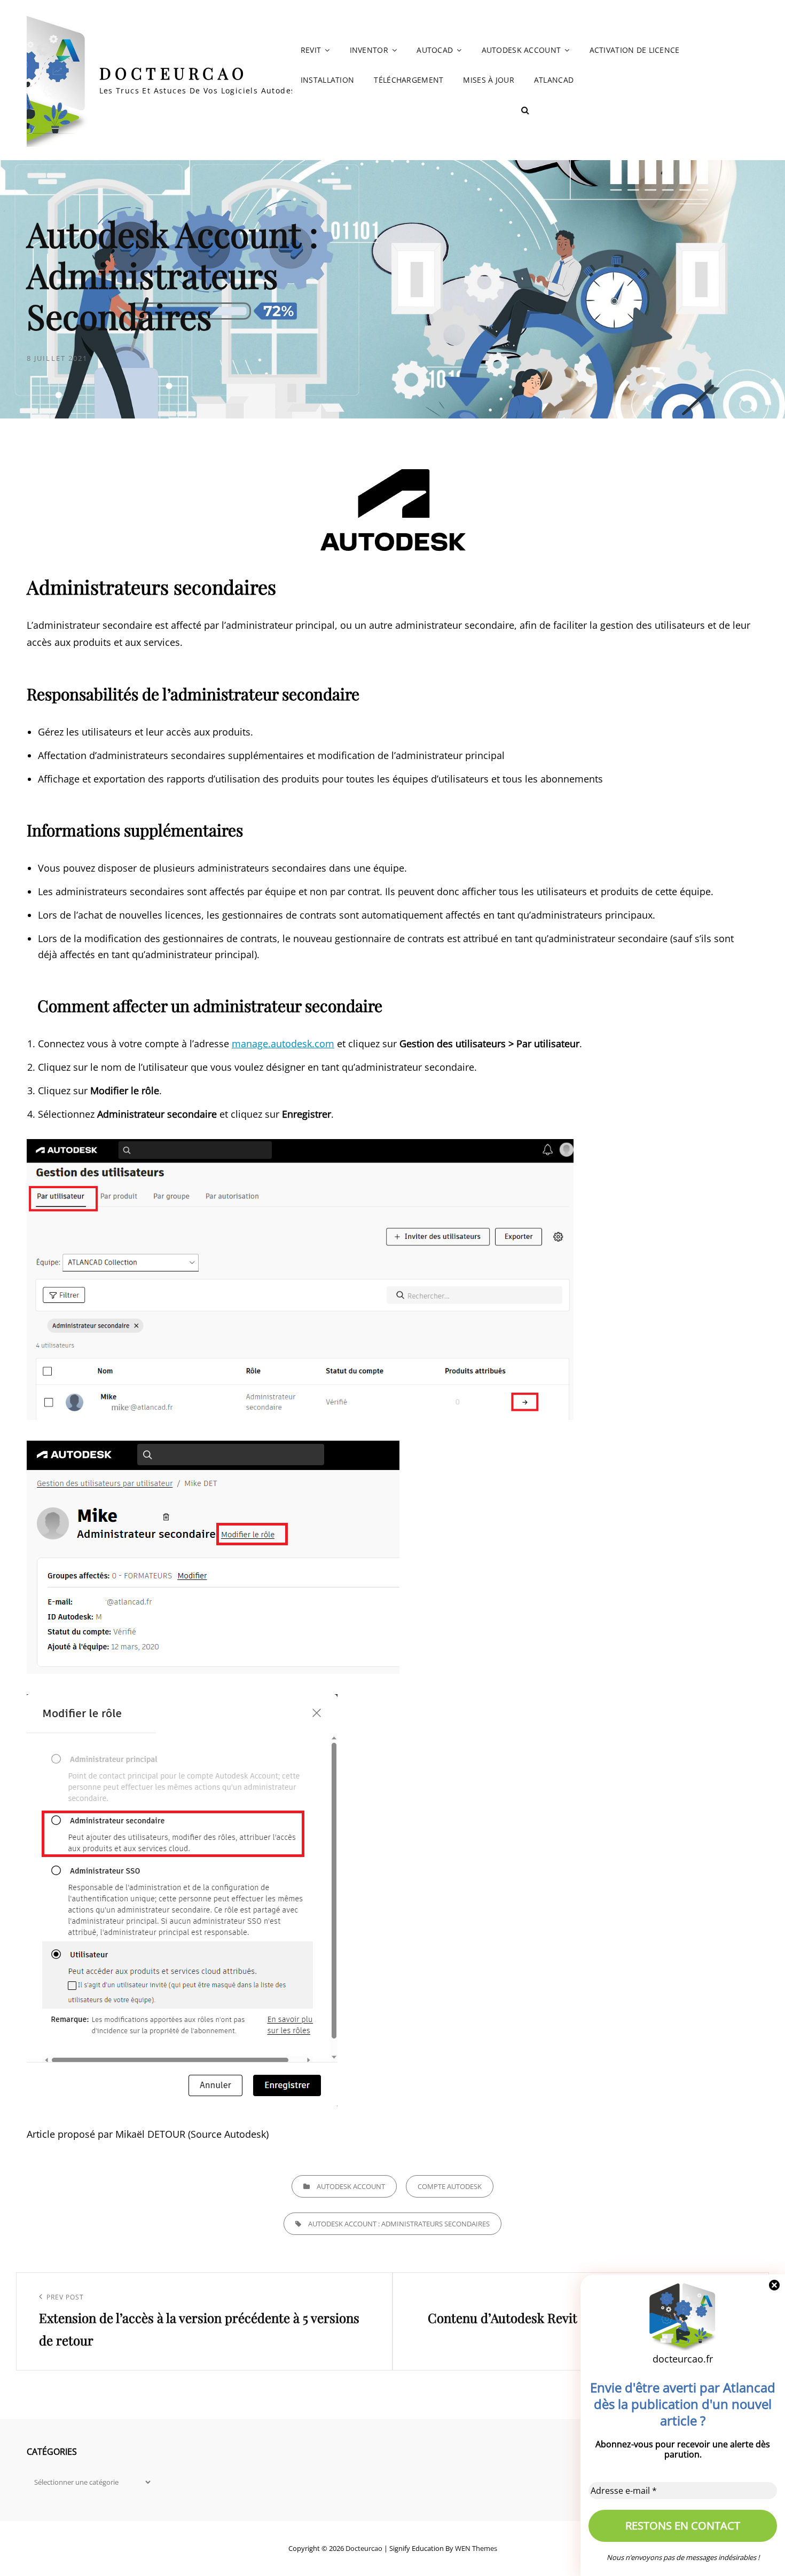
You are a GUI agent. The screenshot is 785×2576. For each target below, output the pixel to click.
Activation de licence (635, 50)
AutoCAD (435, 50)
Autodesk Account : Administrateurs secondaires (399, 2224)
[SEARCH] (525, 110)
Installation (327, 80)
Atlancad (554, 80)
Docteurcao (174, 73)
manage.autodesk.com (283, 1044)
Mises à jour (488, 80)
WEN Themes (476, 2548)
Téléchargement (409, 80)
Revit (311, 50)
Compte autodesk (450, 2186)
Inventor (369, 50)
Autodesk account (521, 50)
